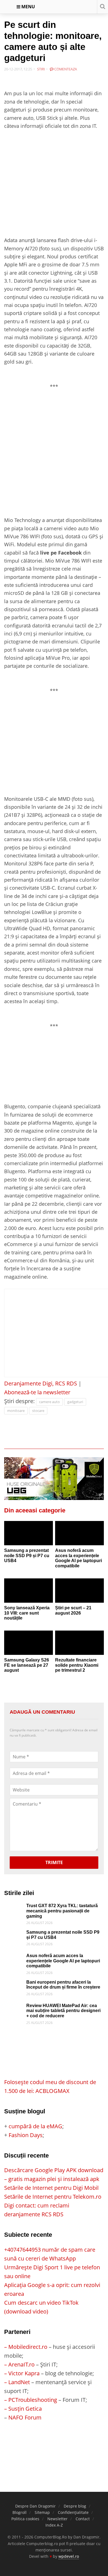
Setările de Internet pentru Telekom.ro (53, 2197)
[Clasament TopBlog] (54, 2444)
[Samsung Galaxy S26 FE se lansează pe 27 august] (29, 1643)
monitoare (16, 1411)
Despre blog (75, 2506)
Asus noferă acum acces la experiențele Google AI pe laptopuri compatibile (79, 1558)
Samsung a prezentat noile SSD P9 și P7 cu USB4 (27, 1555)
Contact (83, 2519)
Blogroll (20, 2512)
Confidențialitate (73, 2512)
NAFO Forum (25, 2417)
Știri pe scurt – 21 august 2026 (73, 1610)
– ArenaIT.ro (19, 2364)
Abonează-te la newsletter (37, 1392)
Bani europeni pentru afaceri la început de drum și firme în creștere (63, 1985)
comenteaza (65, 69)
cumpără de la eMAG (35, 2126)
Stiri (41, 69)
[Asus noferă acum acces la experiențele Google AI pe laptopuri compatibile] (79, 1533)
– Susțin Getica (23, 2409)
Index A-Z (54, 2525)
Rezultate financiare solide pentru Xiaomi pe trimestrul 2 (77, 1665)
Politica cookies (25, 2519)
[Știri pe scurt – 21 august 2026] (79, 1591)
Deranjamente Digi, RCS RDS (41, 1383)
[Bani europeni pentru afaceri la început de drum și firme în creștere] (14, 1984)
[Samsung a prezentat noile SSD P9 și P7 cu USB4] (29, 1533)
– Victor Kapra (22, 2373)
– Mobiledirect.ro (26, 2347)
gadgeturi (75, 1402)
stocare (38, 1411)
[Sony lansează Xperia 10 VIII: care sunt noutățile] (29, 1591)
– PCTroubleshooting (31, 2400)
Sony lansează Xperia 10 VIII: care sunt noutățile (27, 1613)
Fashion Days (26, 2135)
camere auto (49, 1402)
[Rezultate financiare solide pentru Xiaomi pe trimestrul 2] (79, 1643)
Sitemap (42, 2512)
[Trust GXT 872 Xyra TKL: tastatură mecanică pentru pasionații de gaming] (14, 1908)
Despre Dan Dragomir (35, 2506)
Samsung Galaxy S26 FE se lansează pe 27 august (27, 1665)
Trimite (54, 1862)
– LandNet (17, 2382)
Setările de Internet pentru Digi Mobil (51, 2188)
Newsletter (57, 2519)
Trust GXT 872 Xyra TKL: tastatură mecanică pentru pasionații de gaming (62, 1911)
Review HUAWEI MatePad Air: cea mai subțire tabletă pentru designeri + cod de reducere (63, 2011)
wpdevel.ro (69, 2556)
